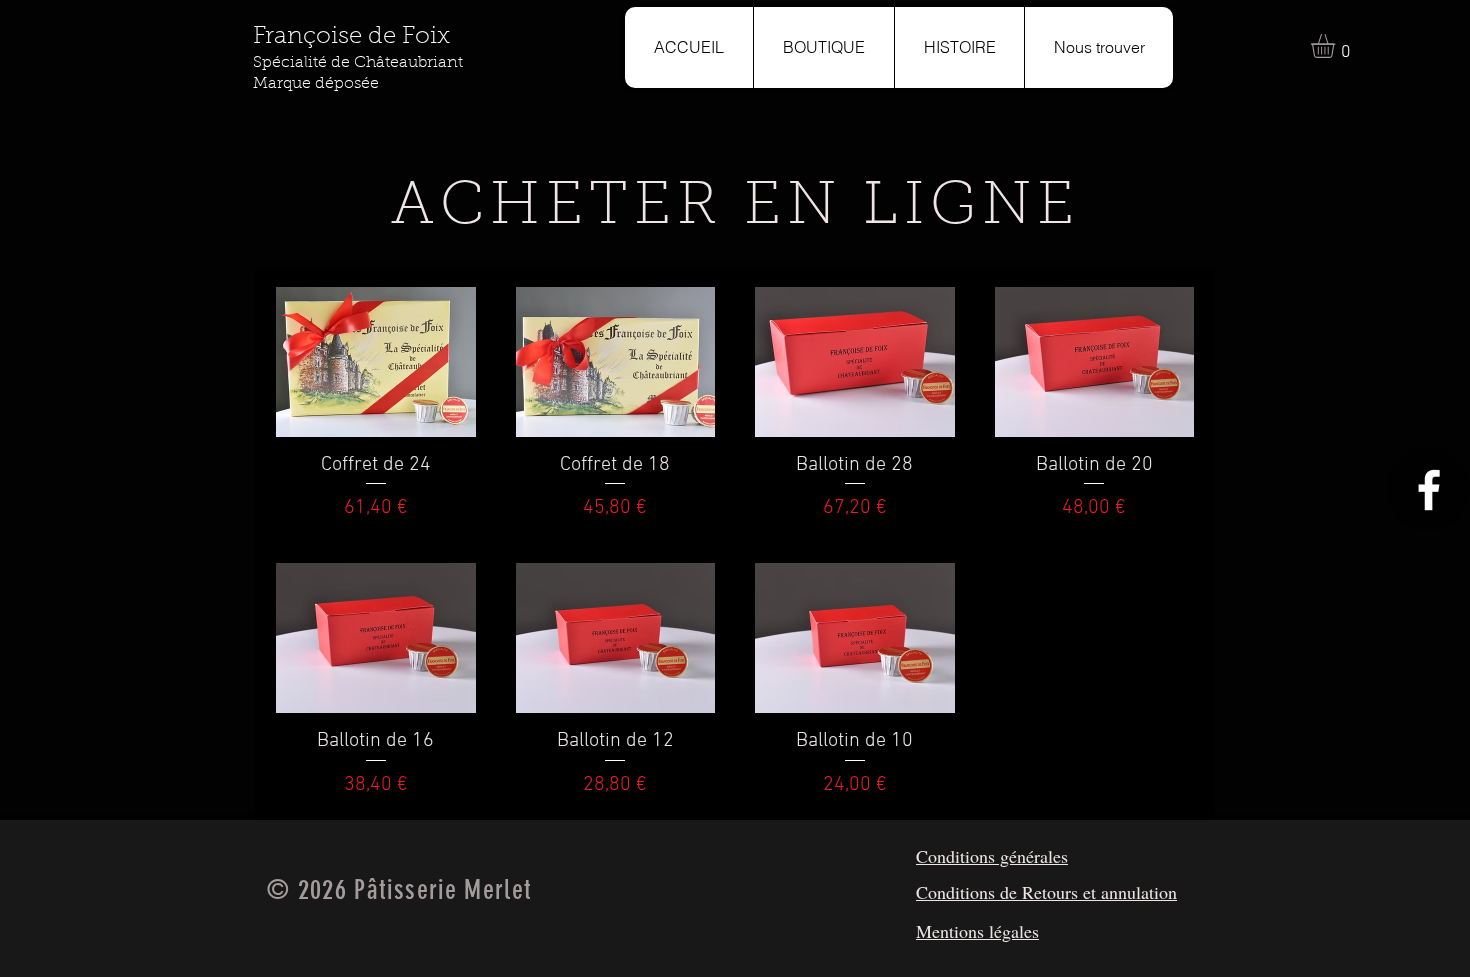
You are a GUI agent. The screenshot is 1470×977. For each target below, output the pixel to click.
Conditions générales (992, 856)
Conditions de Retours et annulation (1046, 892)
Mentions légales (977, 931)
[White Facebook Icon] (1429, 490)
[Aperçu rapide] (376, 362)
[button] (1337, 46)
